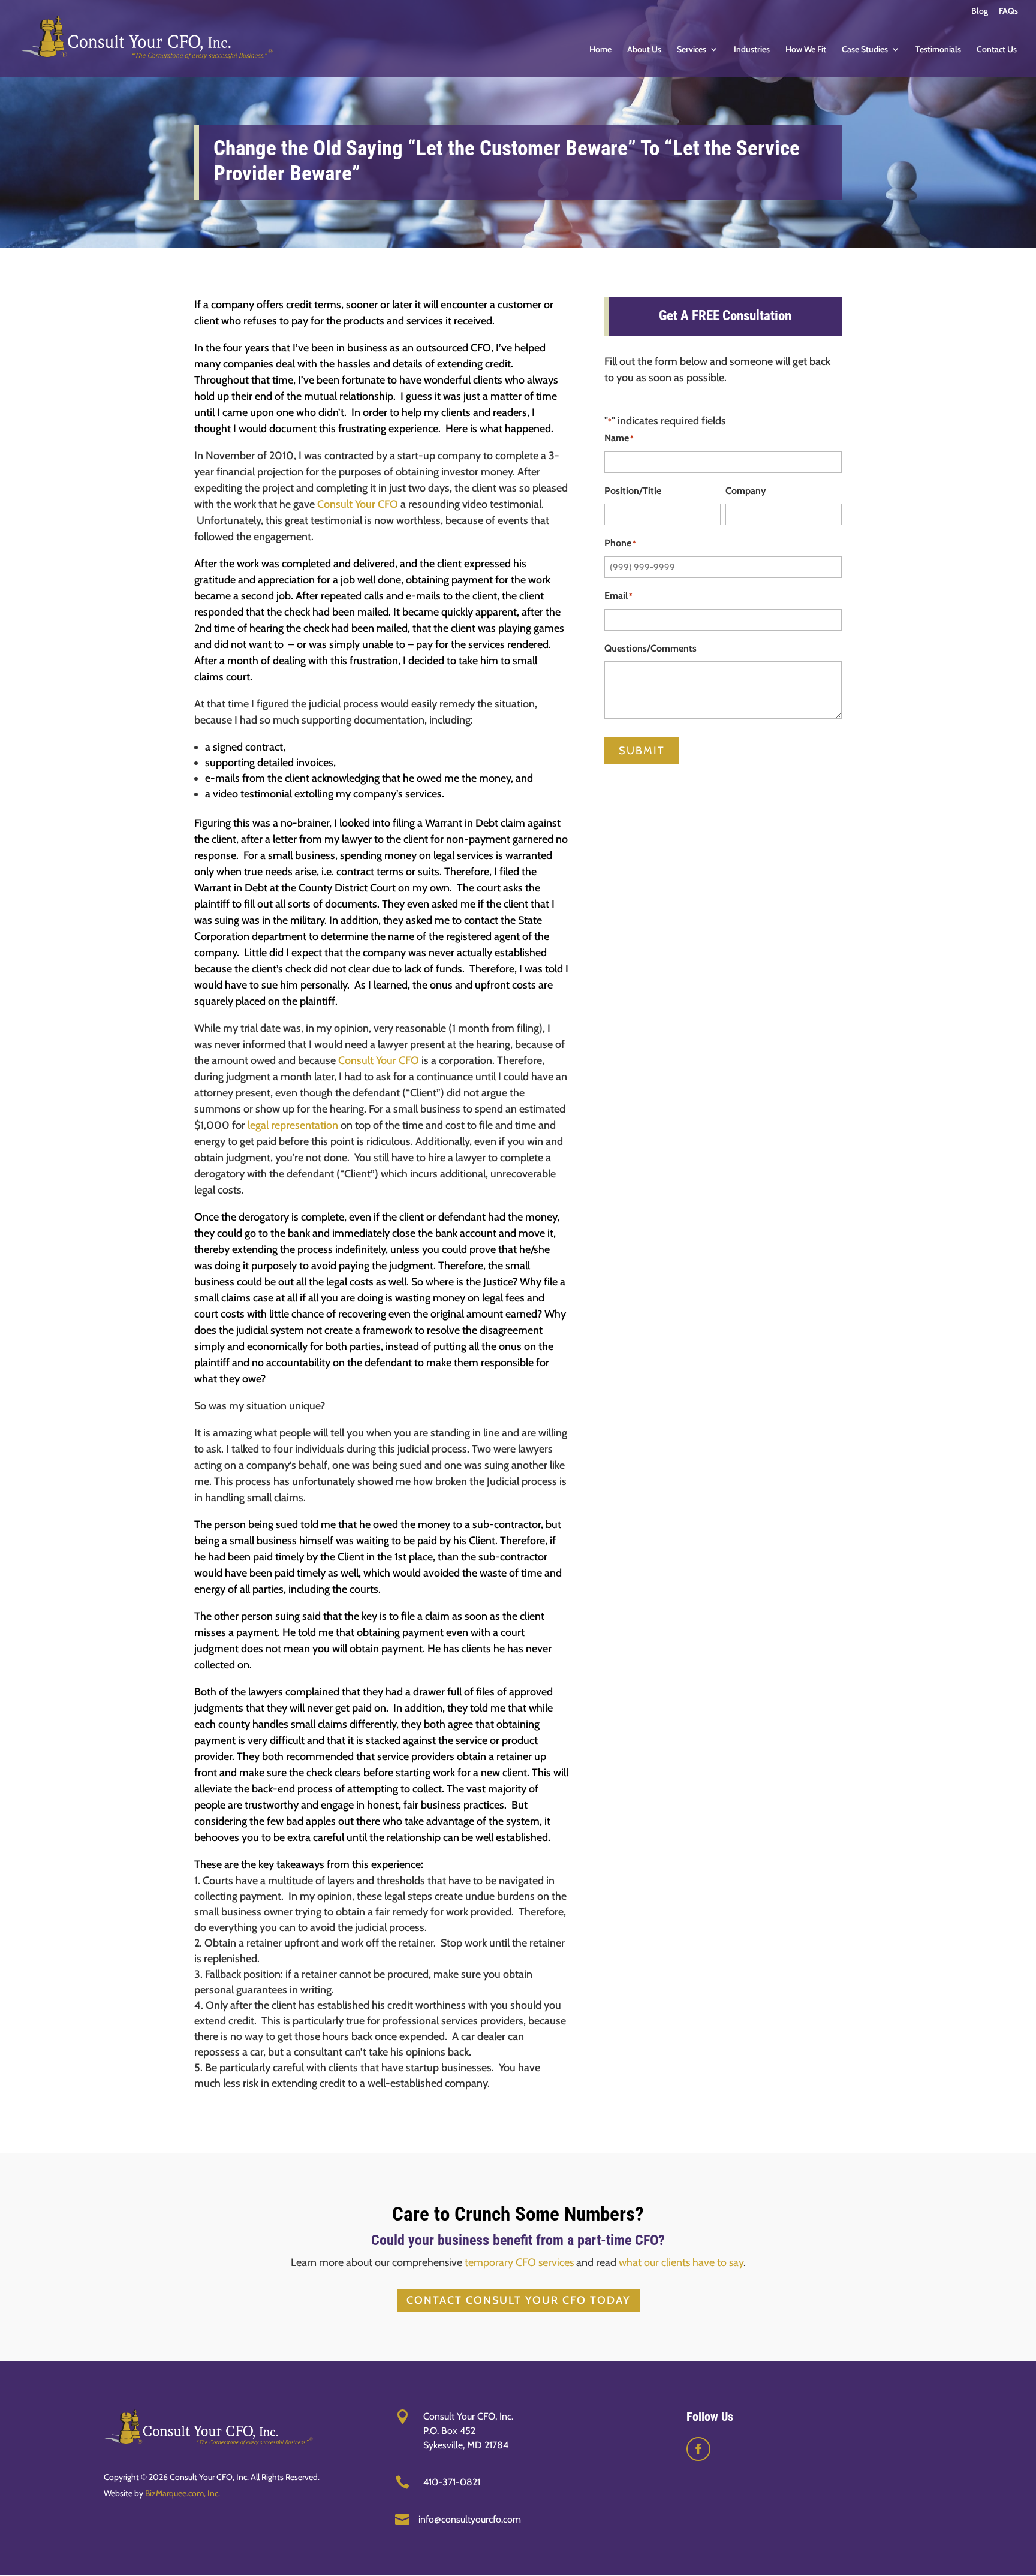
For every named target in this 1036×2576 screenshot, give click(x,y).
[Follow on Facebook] (698, 2449)
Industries (752, 50)
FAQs (1008, 11)
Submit (642, 751)
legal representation (293, 1125)
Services (692, 50)
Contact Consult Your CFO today (518, 2300)
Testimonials (938, 50)
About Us (644, 50)
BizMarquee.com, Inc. (183, 2493)
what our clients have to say (681, 2262)
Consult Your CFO (358, 504)
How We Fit (806, 50)
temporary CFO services (519, 2262)
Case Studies (865, 50)
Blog (980, 11)
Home (600, 50)
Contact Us (997, 50)
